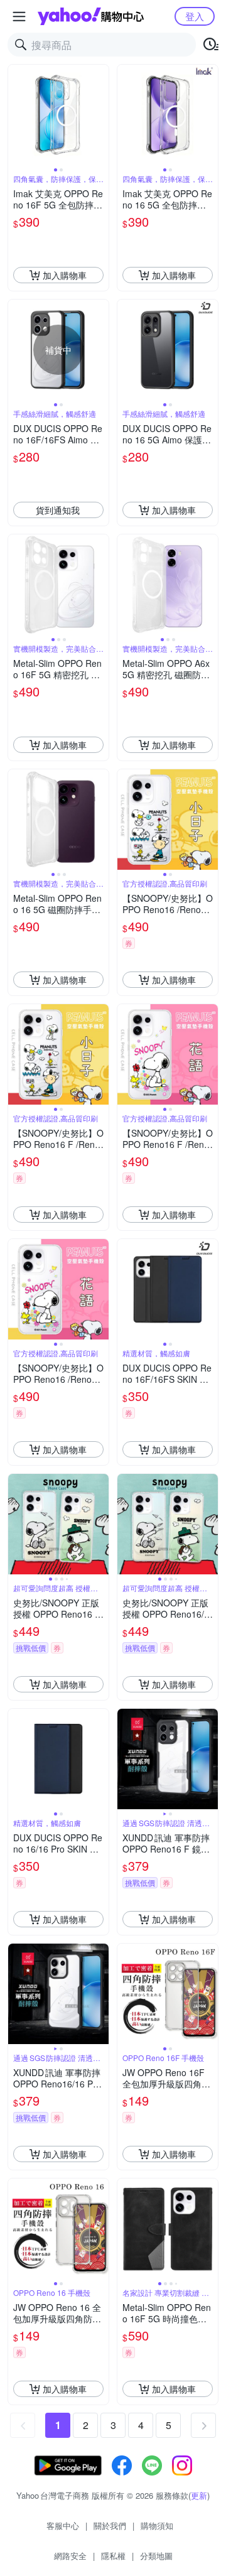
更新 (199, 2495)
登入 (195, 16)
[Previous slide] (16, 115)
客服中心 (63, 2525)
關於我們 (110, 2525)
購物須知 (157, 2525)
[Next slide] (100, 115)
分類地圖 (156, 2556)
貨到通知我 (58, 510)
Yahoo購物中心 (91, 16)
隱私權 (113, 2556)
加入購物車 (65, 275)
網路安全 (70, 2556)
